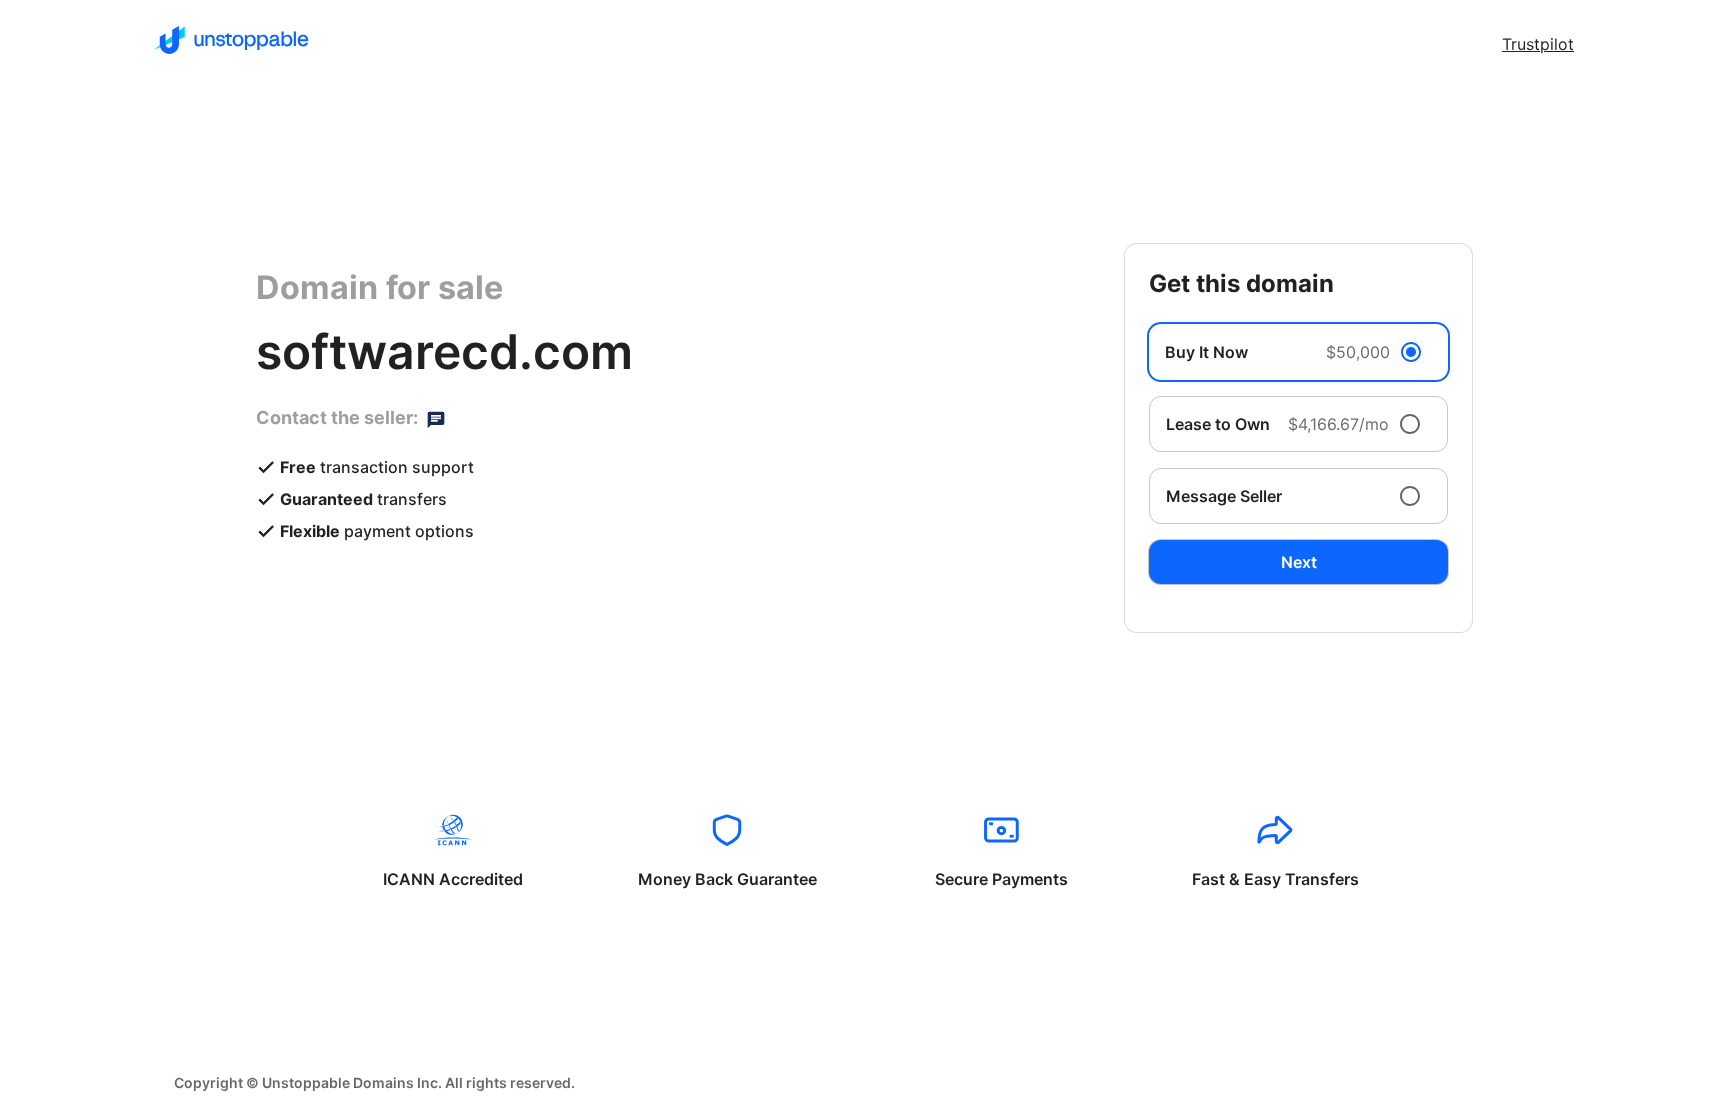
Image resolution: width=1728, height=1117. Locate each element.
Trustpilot (1538, 44)
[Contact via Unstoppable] (436, 418)
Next (1299, 562)
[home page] (231, 40)
